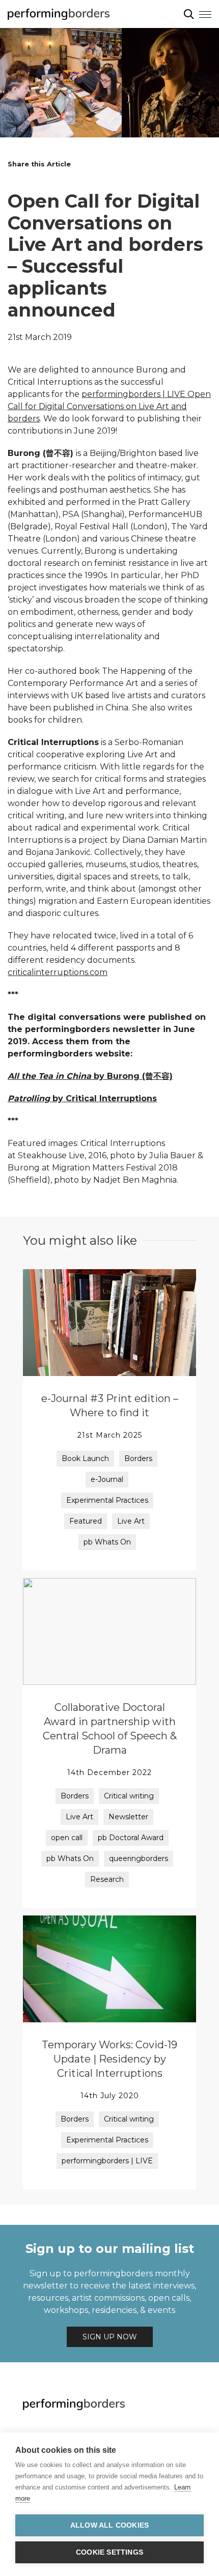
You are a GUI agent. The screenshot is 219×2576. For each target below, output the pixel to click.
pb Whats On (107, 1542)
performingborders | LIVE (107, 2161)
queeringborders (139, 1858)
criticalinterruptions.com (58, 972)
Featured (86, 1521)
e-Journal (107, 1479)
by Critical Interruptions (82, 1098)
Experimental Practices (107, 1500)
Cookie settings (109, 2552)
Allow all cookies (109, 2525)
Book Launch (85, 1458)
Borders (138, 1458)
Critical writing (129, 1796)
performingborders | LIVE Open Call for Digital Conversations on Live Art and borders (109, 406)
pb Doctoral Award (131, 1838)
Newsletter (128, 1817)
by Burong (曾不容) (90, 1076)
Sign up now (110, 2337)
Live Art (131, 1521)
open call (67, 1838)
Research (107, 1879)
